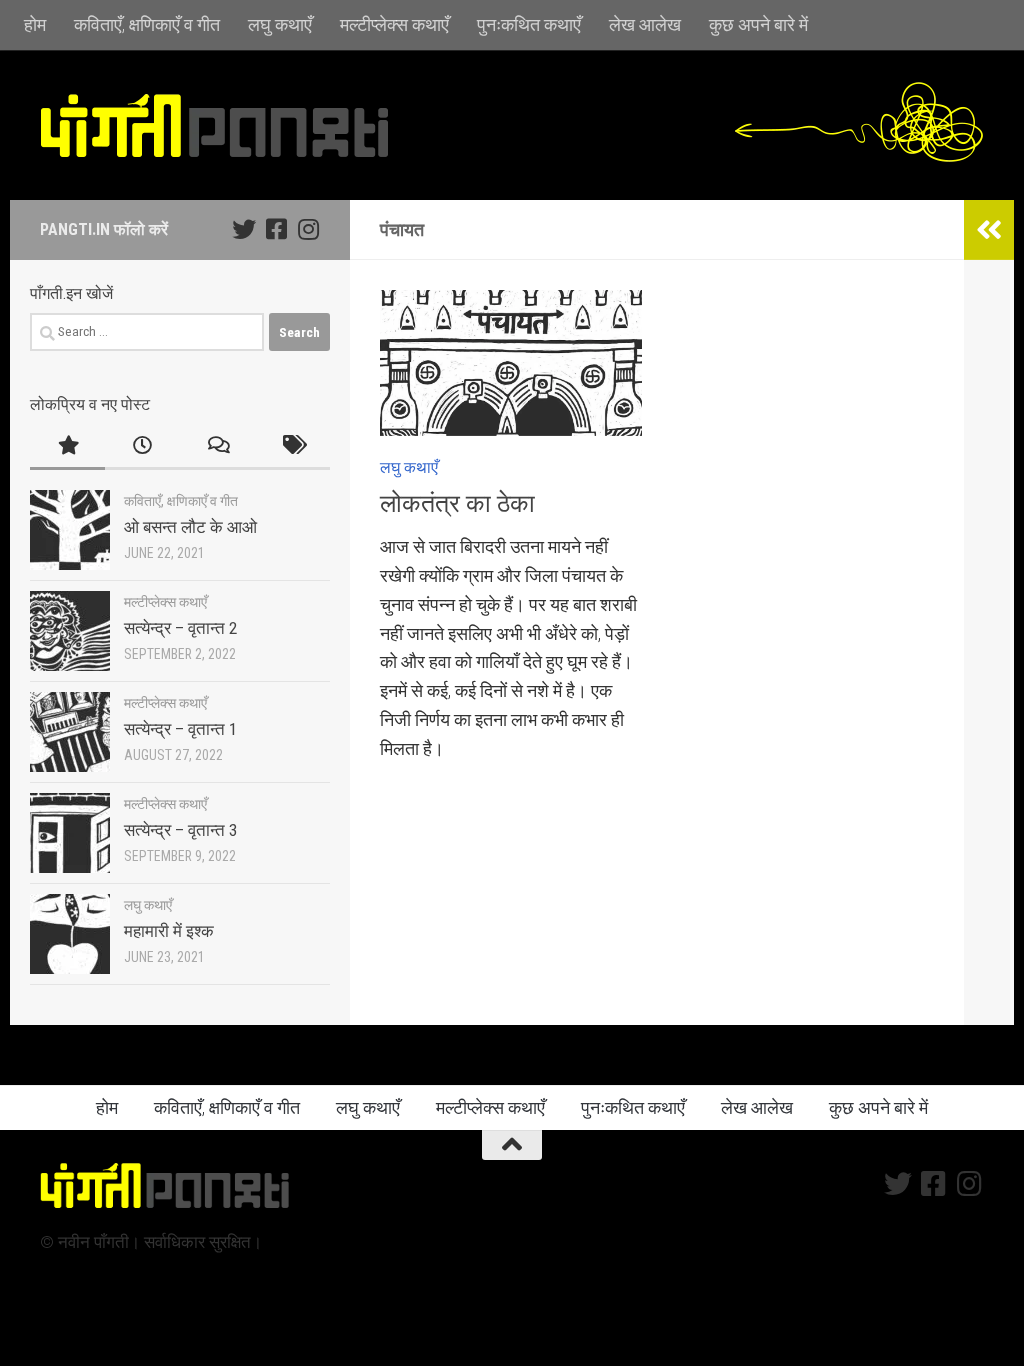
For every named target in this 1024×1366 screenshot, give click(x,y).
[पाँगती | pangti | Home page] (215, 125)
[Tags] (292, 447)
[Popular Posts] (67, 447)
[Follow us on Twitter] (244, 229)
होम (35, 24)
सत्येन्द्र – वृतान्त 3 (180, 830)
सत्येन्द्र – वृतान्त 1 (180, 729)
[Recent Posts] (142, 447)
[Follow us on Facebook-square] (276, 229)
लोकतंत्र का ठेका (457, 503)
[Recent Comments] (217, 447)
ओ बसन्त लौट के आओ (190, 527)
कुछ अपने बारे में (758, 24)
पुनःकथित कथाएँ (529, 24)
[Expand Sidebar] (989, 230)
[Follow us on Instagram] (308, 229)
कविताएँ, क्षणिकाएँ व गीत (147, 24)
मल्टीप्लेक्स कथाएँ (394, 24)
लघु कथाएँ (280, 24)
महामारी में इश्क (169, 931)
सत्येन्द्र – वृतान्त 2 (180, 628)
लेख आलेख (645, 24)
